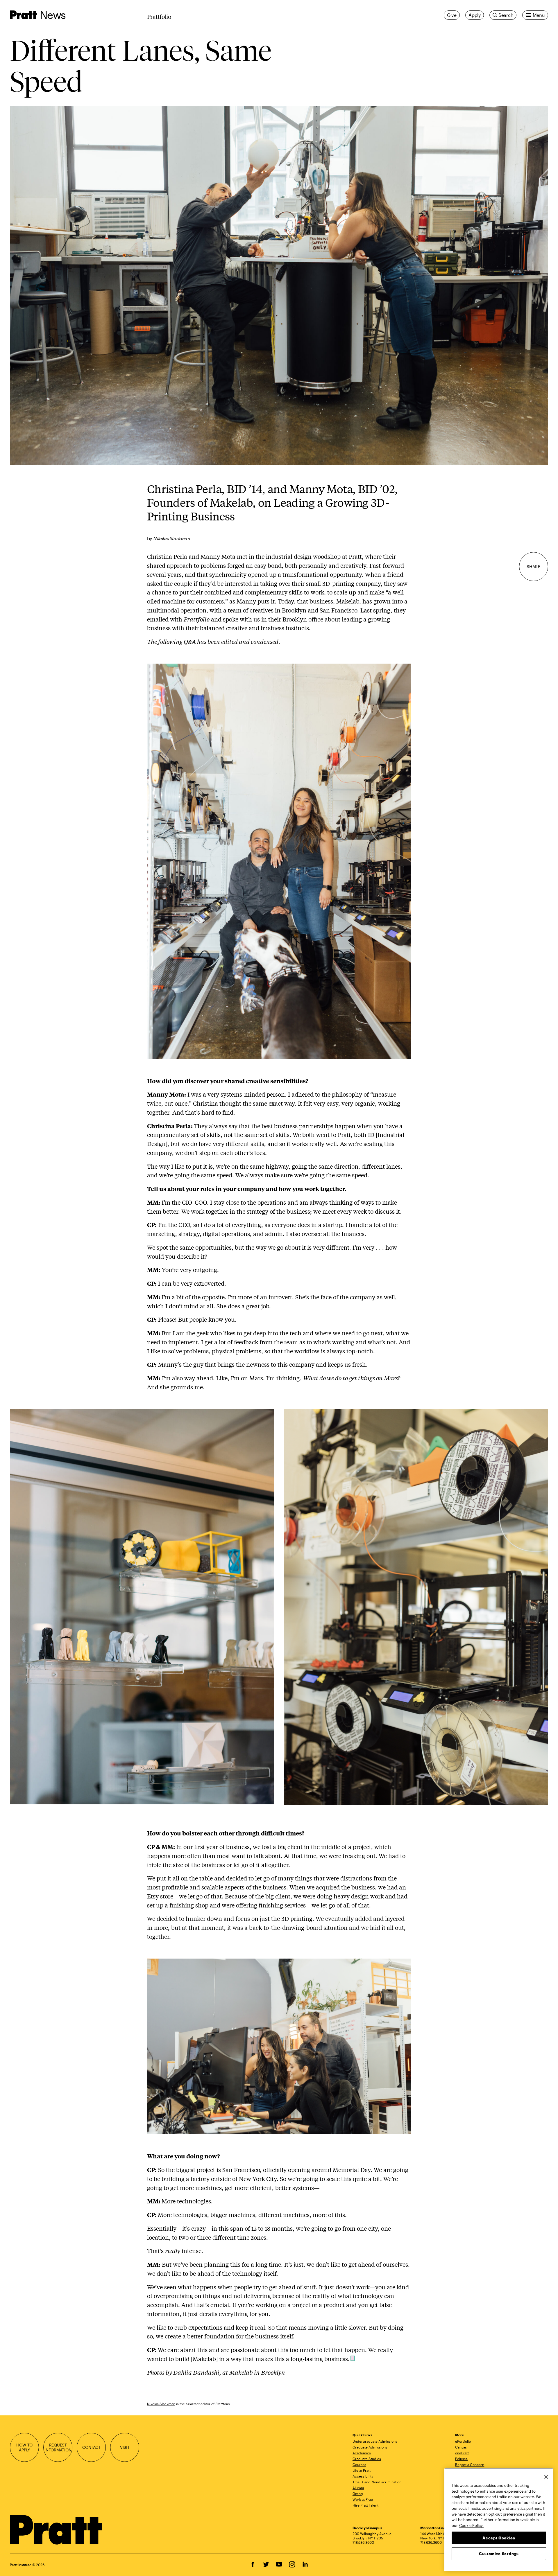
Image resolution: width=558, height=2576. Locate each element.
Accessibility (363, 2476)
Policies (461, 2459)
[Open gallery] (279, 285)
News (53, 15)
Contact (91, 2447)
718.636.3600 (363, 2542)
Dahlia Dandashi (196, 2372)
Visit (125, 2447)
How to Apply (24, 2447)
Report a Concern (470, 2464)
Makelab (348, 601)
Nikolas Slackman (161, 2404)
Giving (358, 2494)
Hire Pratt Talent (365, 2505)
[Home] (56, 2530)
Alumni (358, 2488)
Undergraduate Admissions (375, 2441)
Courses (359, 2464)
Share (534, 567)
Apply (475, 15)
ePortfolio (463, 2441)
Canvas (461, 2447)
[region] (499, 2520)
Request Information (58, 2447)
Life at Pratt (362, 2470)
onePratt (462, 2453)
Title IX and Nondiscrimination (377, 2482)
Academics (362, 2453)
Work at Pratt (363, 2499)
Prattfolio (159, 16)
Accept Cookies (499, 2538)
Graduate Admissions (370, 2447)
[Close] (546, 2477)
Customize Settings (499, 2553)
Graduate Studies (367, 2459)
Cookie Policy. (471, 2525)
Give (452, 15)
